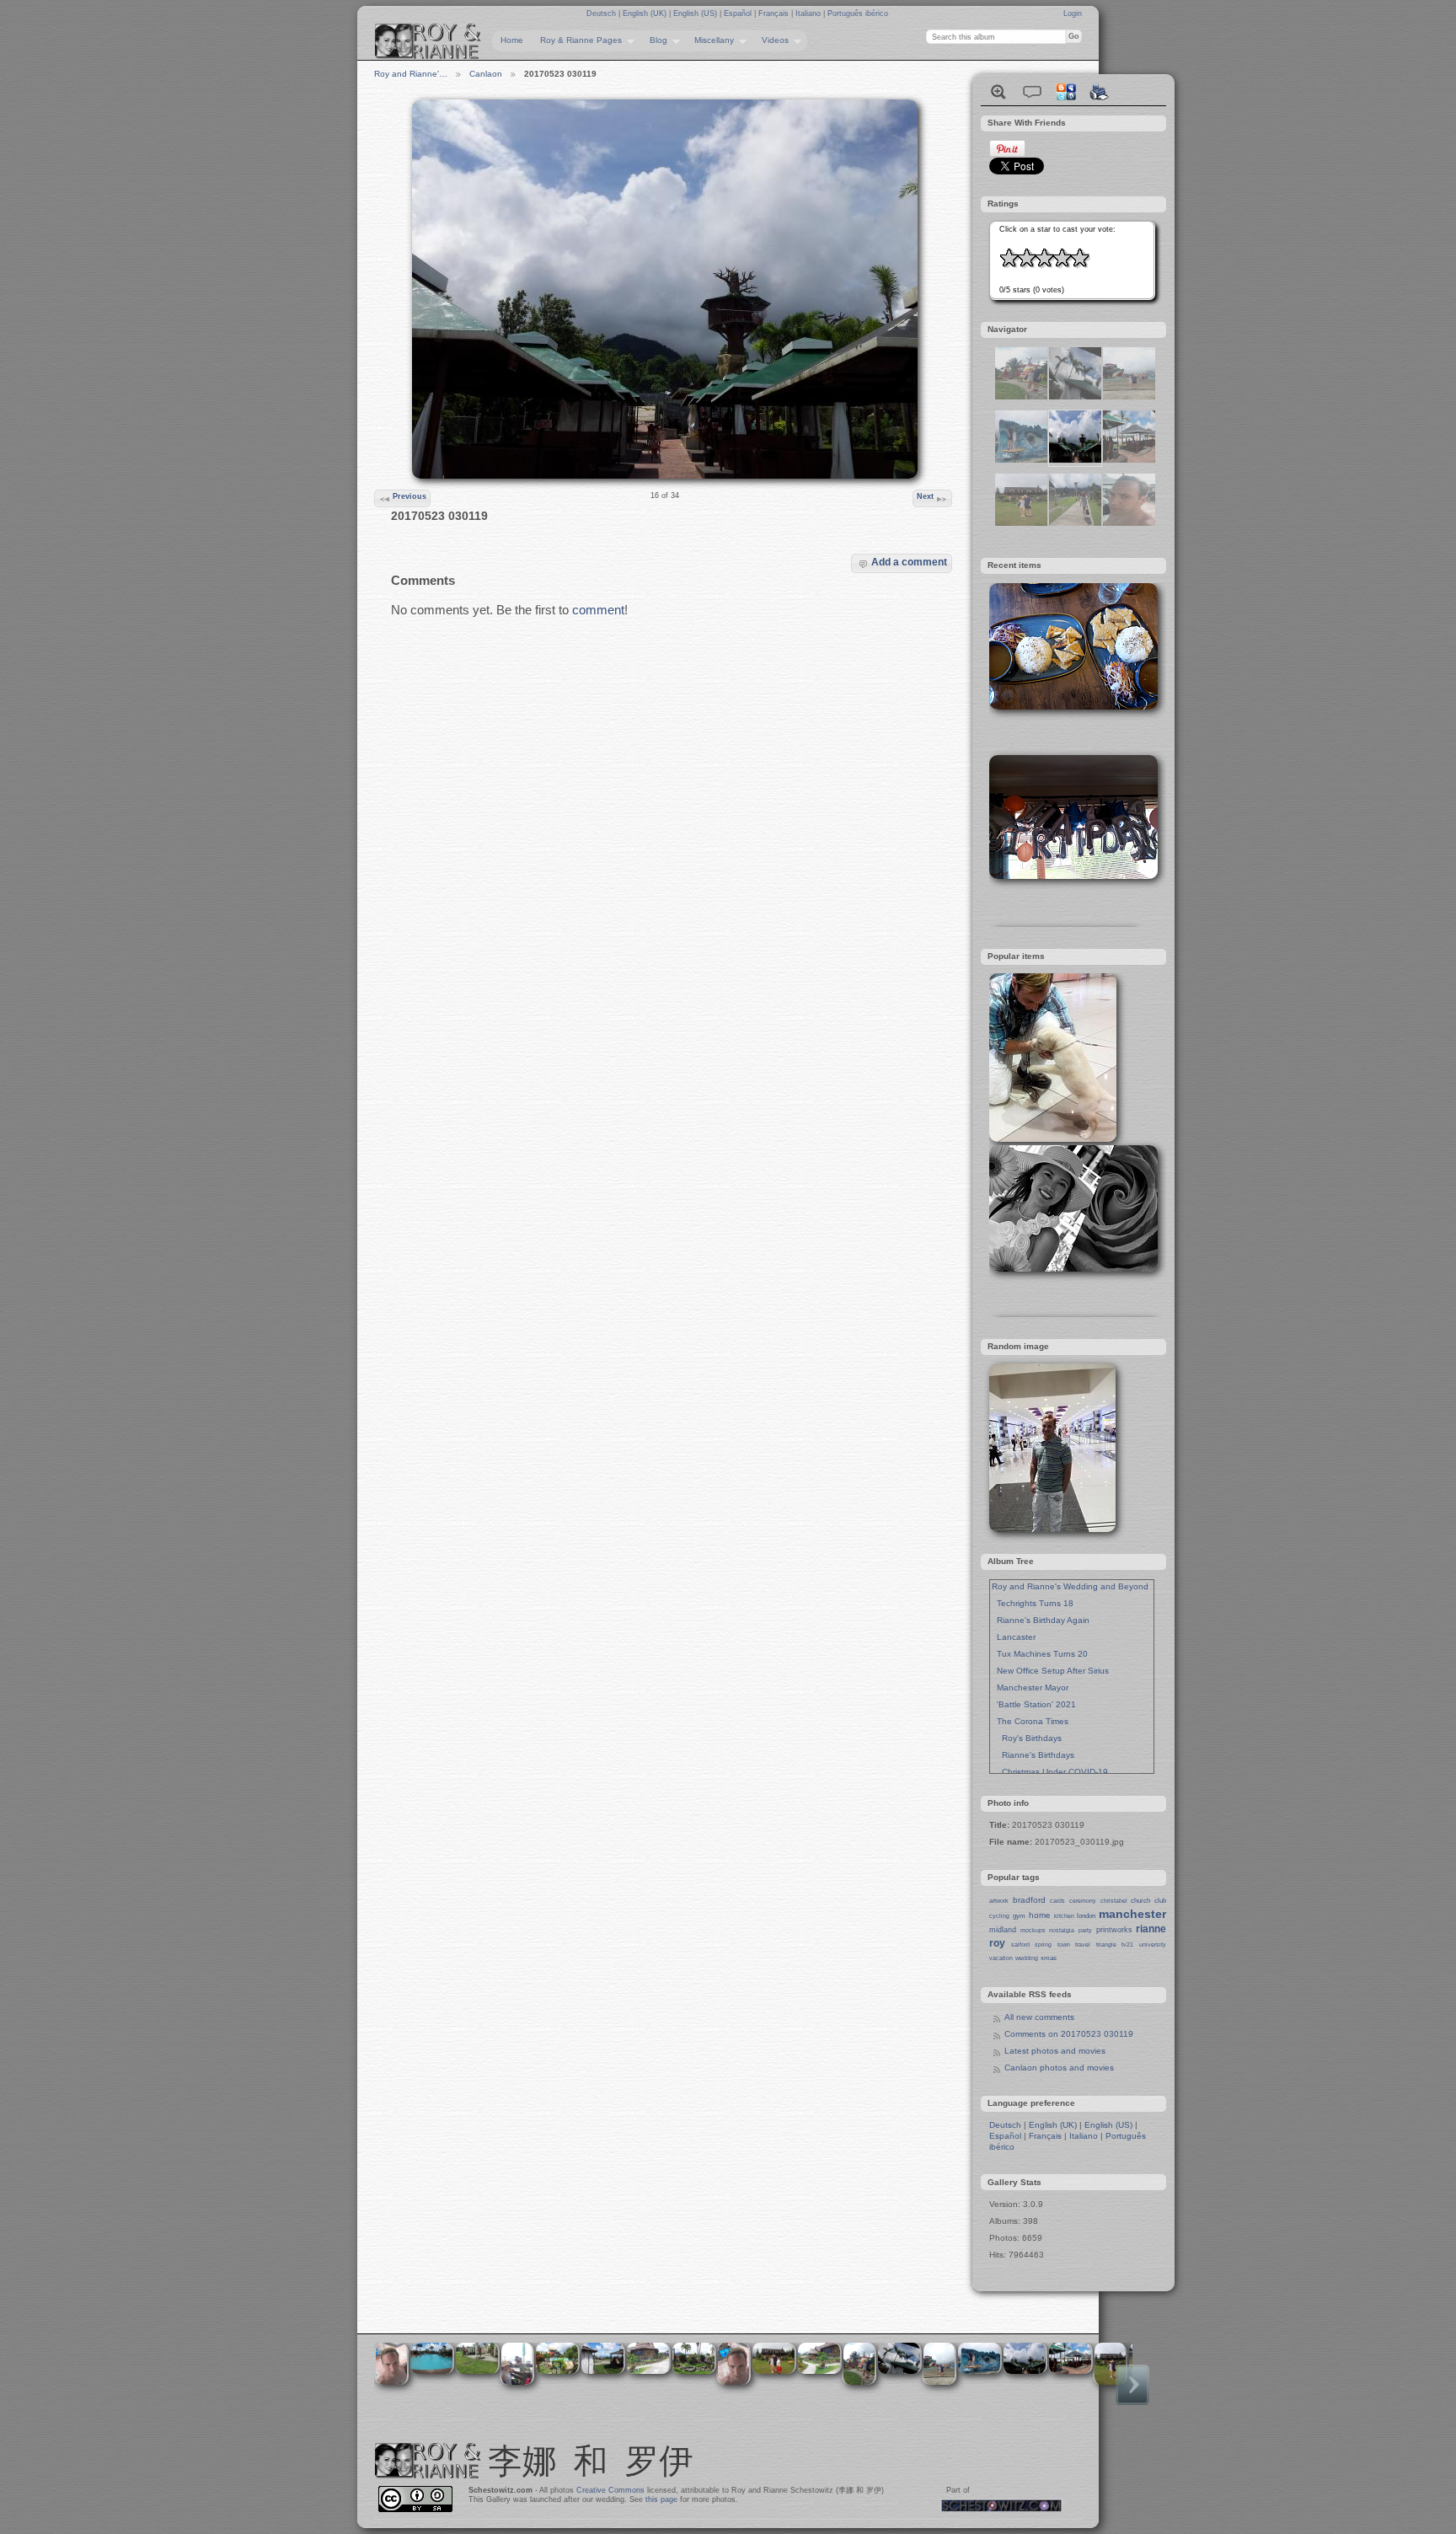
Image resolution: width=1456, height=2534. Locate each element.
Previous (409, 496)
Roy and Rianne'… (411, 74)
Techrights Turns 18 (1033, 1603)
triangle (1106, 1945)
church (1140, 1901)
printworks (1114, 1930)
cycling (999, 1916)
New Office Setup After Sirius (1050, 1671)
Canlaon (486, 74)
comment (598, 610)
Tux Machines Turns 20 (1040, 1654)
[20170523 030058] (1129, 460)
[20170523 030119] (1075, 460)
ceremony (1083, 1901)
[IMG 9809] (1021, 523)
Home (512, 40)
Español (739, 13)
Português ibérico (858, 13)
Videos (771, 40)
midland (1003, 1930)
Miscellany (710, 40)
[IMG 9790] (1129, 396)
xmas (1049, 1958)
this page (661, 2499)
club (1160, 1901)
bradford (1029, 1900)
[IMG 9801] (1021, 396)
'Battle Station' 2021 (1034, 1704)
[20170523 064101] (1075, 396)
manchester (1132, 1914)
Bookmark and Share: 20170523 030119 (1066, 92)
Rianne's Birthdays (1033, 1755)
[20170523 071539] (1129, 523)
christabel (1114, 1901)
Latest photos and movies (1055, 2051)
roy (997, 1943)
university (1153, 1945)
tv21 (1127, 1945)
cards (1057, 1901)
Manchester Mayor (1030, 1688)
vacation (1001, 1958)
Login (1073, 13)
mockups (1033, 1930)
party (1085, 1930)
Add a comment (909, 562)
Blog (654, 40)
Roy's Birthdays (1027, 1738)
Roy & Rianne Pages (577, 40)
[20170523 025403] (1075, 523)
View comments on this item (1032, 92)
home (1040, 1915)
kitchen (1064, 1916)
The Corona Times (1030, 1721)
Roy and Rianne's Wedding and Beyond (1070, 1586)
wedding (1027, 1958)
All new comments (1039, 2017)
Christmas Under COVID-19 (1050, 1772)
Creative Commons (610, 2490)
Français (775, 13)
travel (1083, 1945)
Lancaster (1014, 1637)
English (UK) (646, 13)
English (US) (696, 13)
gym (1019, 1916)
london (1086, 1916)
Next (925, 496)
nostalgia (1062, 1930)
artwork (999, 1901)
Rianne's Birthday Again (1041, 1620)
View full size (998, 92)
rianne (1151, 1929)
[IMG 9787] (1021, 460)
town (1064, 1945)
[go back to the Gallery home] (428, 41)
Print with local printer (1100, 92)
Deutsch (602, 13)
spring (1043, 1945)
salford (1020, 1945)
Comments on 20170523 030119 (1069, 2034)
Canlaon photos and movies (1059, 2068)
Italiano (809, 13)
